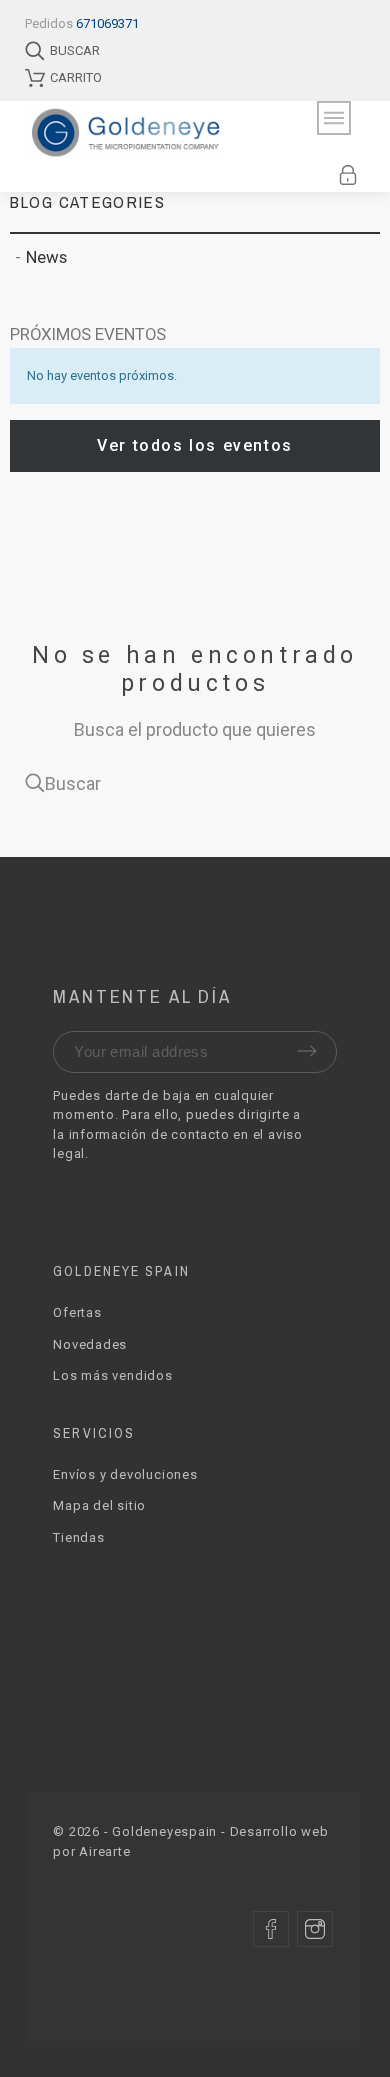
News (46, 257)
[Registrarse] (351, 175)
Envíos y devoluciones (125, 1474)
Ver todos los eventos (195, 445)
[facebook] (271, 1929)
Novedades (90, 1344)
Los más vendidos (112, 1375)
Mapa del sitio (99, 1505)
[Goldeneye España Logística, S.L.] (149, 133)
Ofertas (77, 1312)
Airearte (104, 1851)
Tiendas (78, 1537)
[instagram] (315, 1929)
